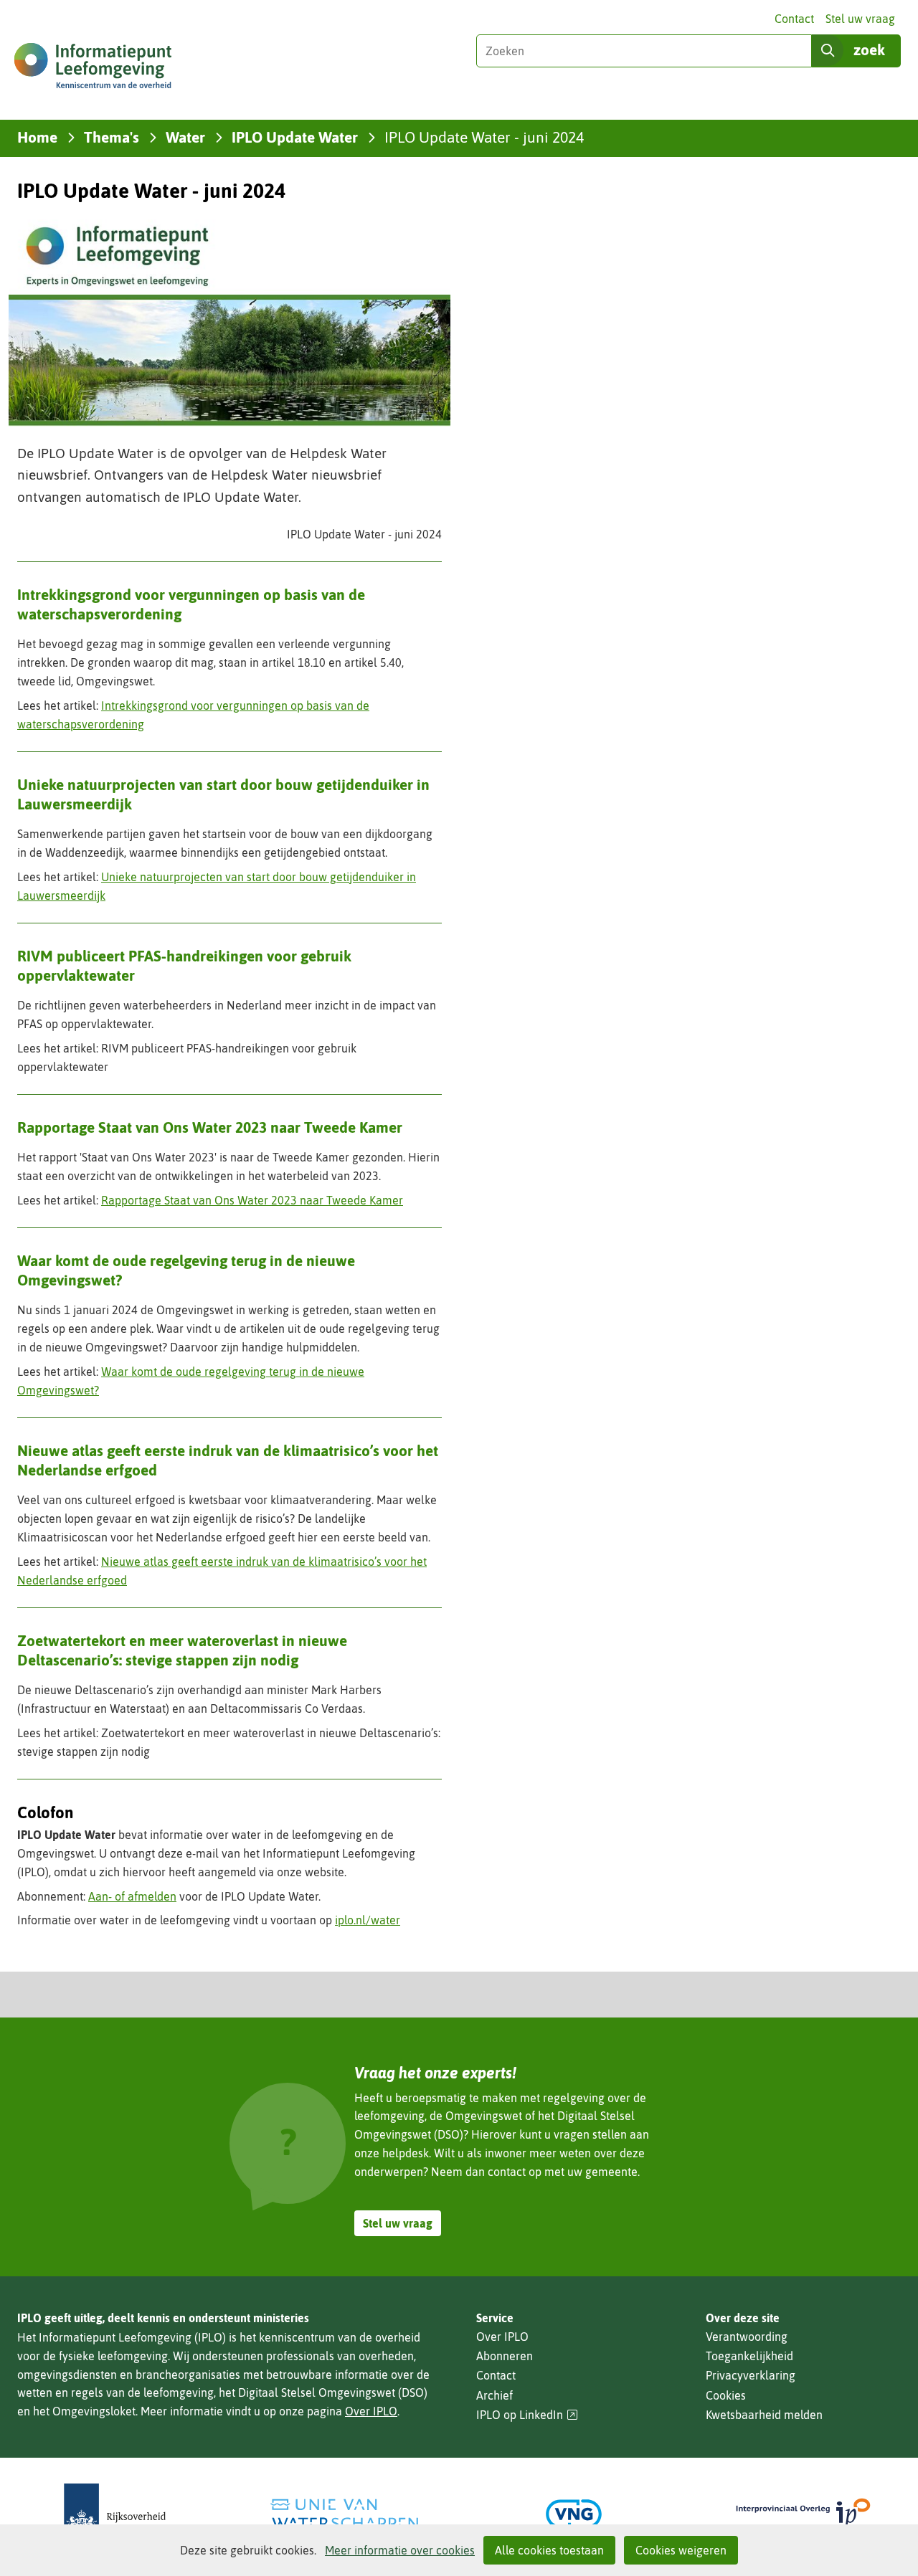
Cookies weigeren (681, 2550)
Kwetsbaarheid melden (764, 2415)
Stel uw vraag (860, 19)
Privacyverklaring (751, 2375)
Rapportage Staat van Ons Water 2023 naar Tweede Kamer (252, 1200)
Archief (495, 2395)
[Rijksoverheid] (115, 2514)
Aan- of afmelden (132, 1896)
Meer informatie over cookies (400, 2550)
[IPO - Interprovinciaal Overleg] (803, 2514)
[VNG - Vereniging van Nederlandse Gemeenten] (574, 2514)
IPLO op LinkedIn (527, 2415)
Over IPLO (371, 2411)
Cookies (726, 2395)
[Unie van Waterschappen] (344, 2514)
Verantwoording (747, 2337)
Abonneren (505, 2356)
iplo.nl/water (368, 1920)
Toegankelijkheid (749, 2356)
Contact (794, 19)
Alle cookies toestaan (549, 2550)
